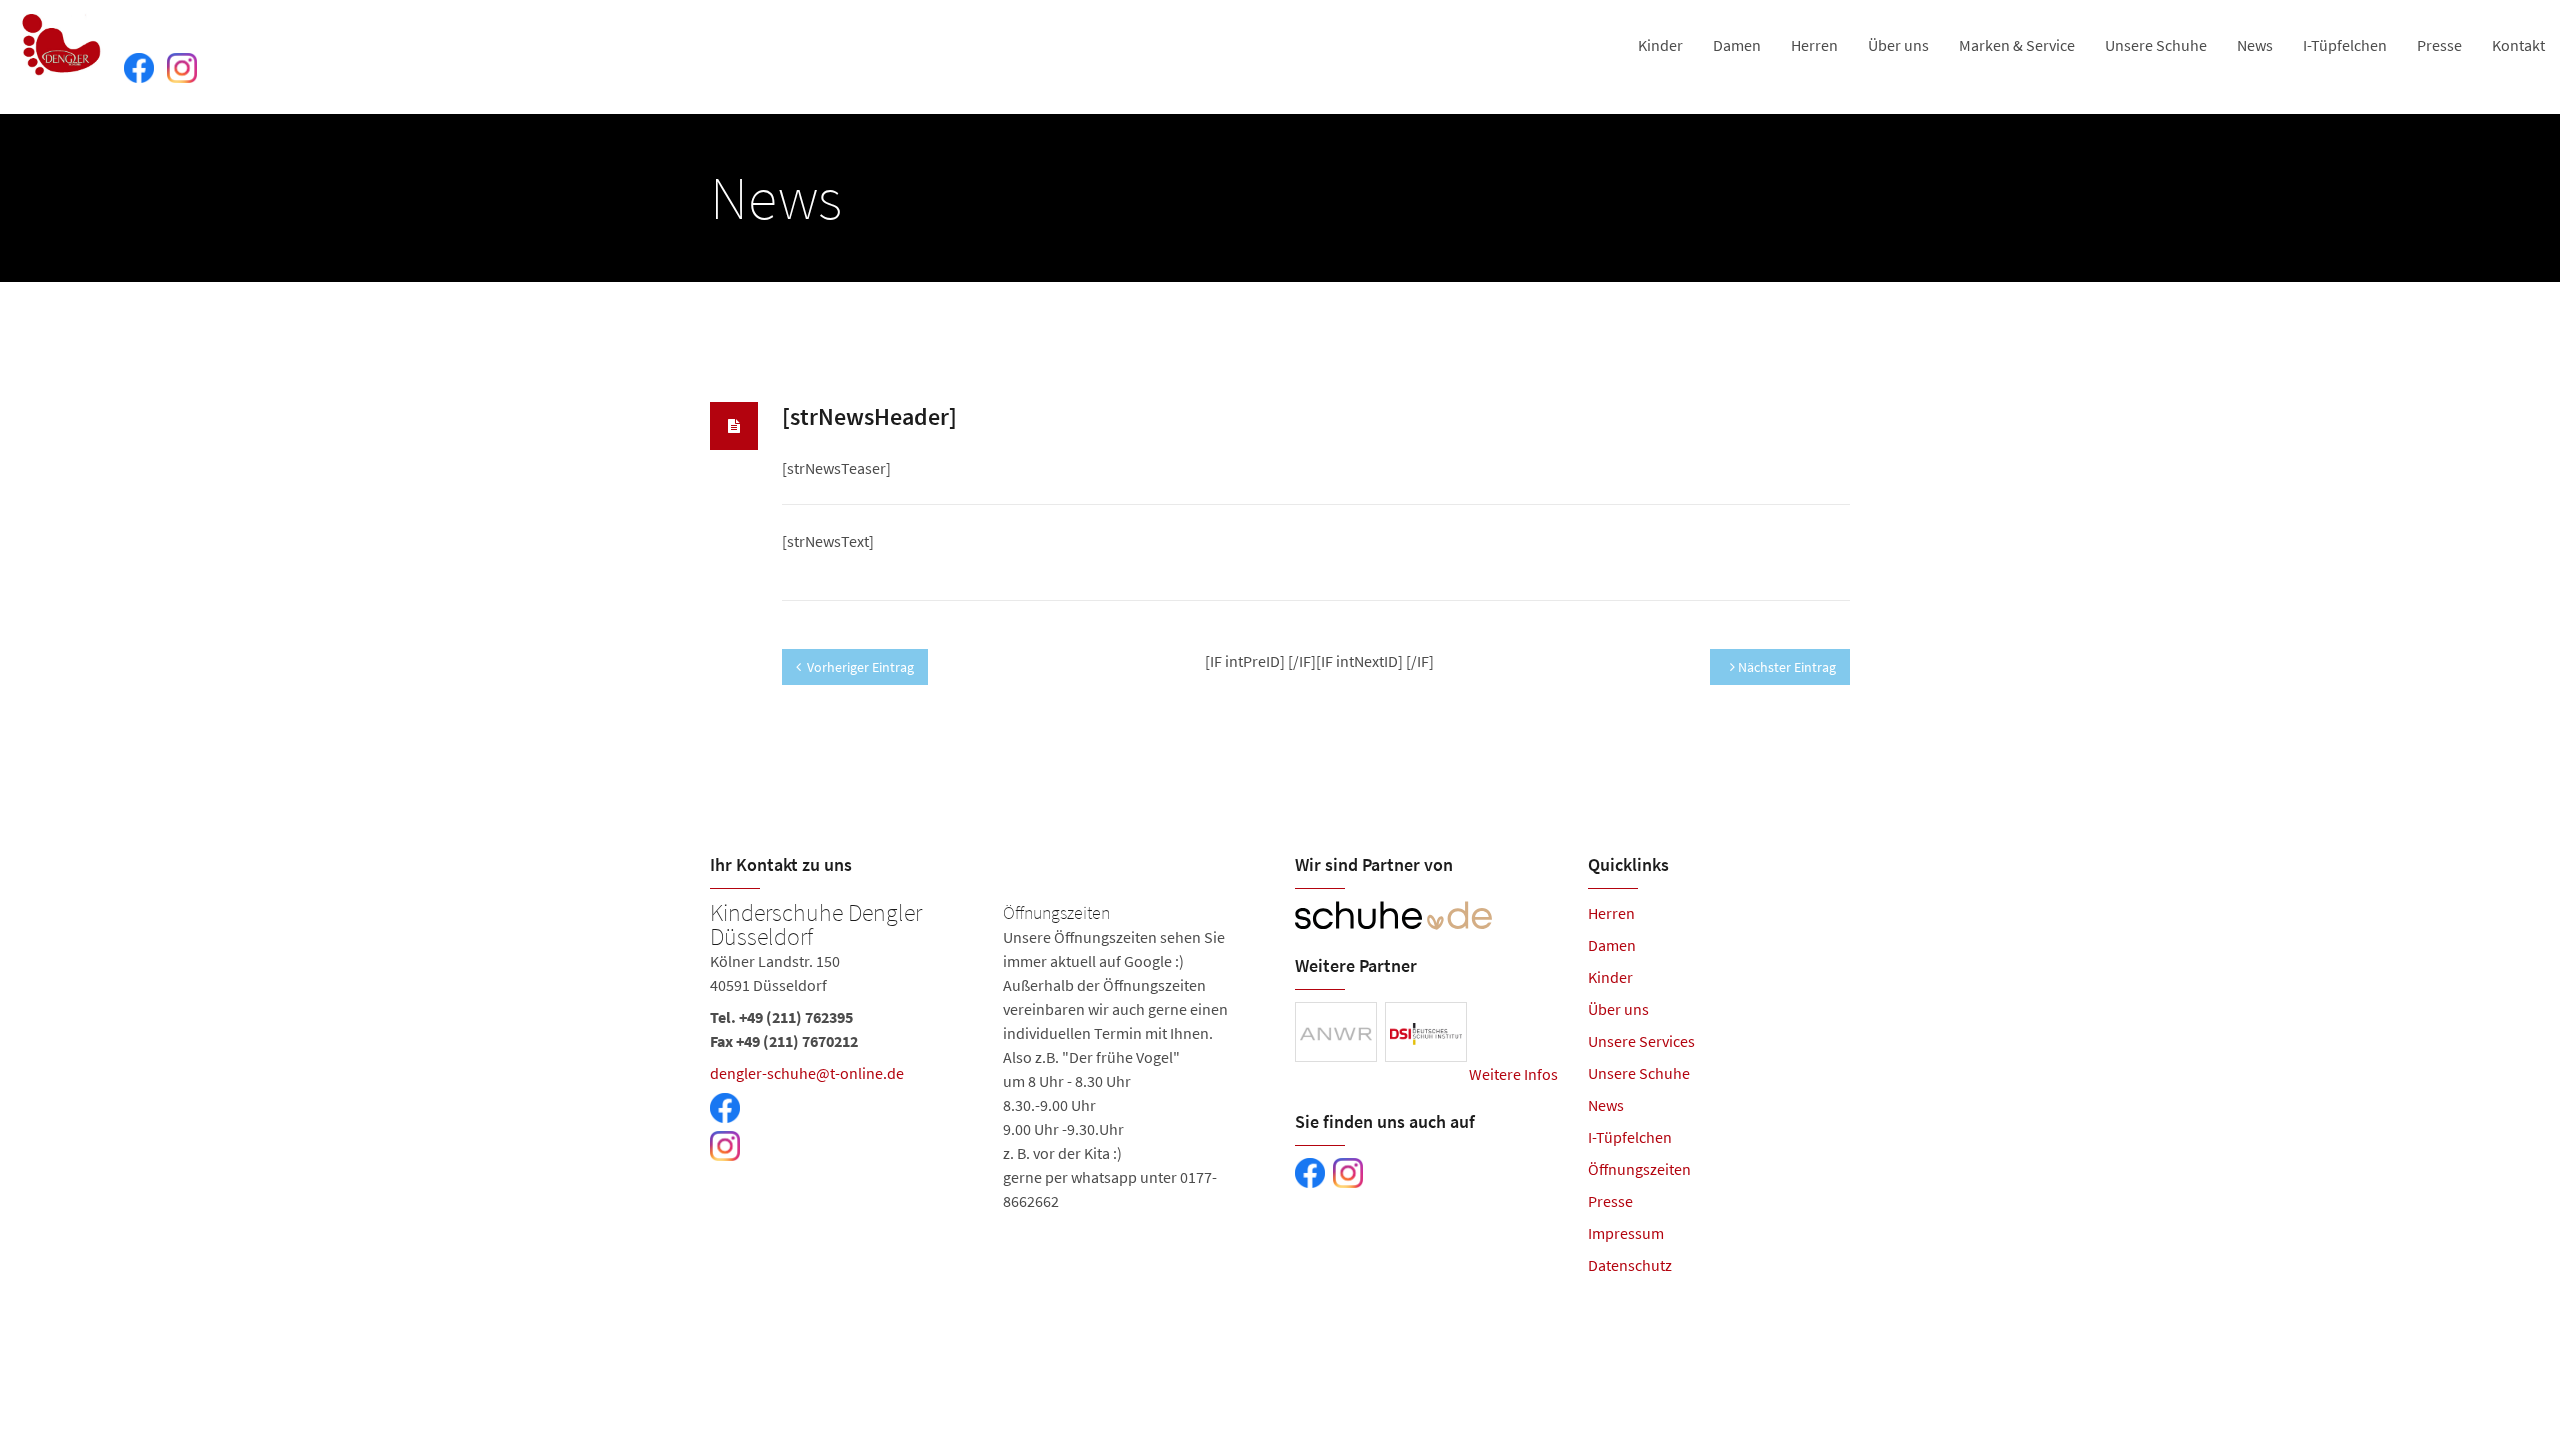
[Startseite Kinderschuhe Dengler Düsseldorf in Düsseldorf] (62, 45)
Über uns (1898, 45)
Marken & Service (2017, 45)
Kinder (1660, 45)
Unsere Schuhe (2156, 45)
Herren (1814, 45)
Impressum (1626, 1233)
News (2255, 45)
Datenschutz (1630, 1265)
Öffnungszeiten (1639, 1169)
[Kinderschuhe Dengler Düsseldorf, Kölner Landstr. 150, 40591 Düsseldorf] (987, 1057)
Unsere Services (1641, 1041)
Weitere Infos (1513, 1074)
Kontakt (2518, 45)
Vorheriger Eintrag (860, 667)
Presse (2439, 45)
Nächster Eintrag (1785, 667)
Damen (1737, 45)
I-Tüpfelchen (2345, 45)
